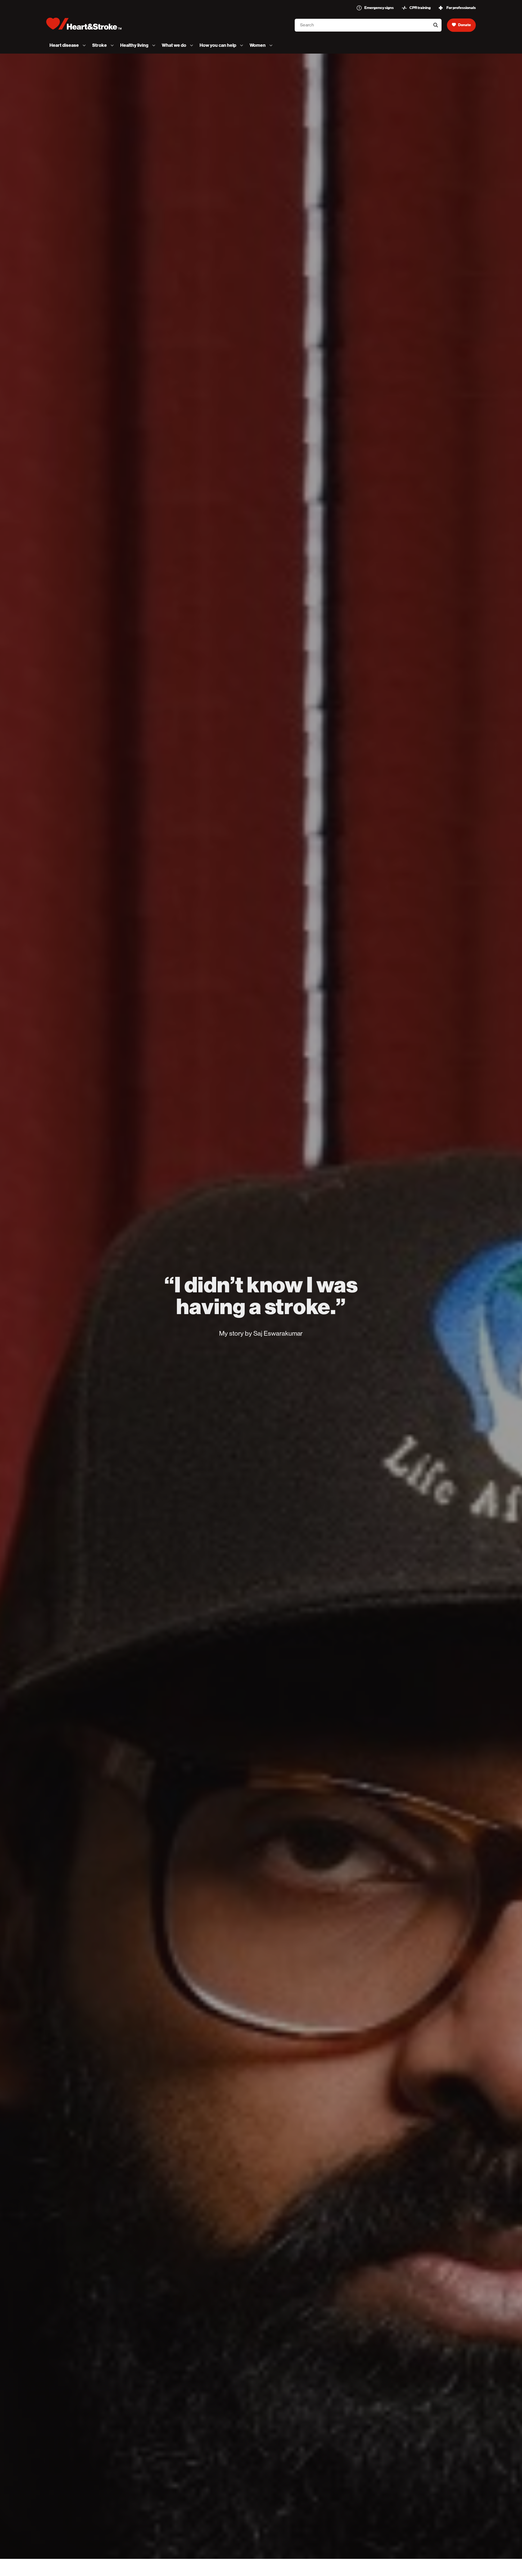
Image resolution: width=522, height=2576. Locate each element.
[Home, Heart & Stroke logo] (84, 24)
